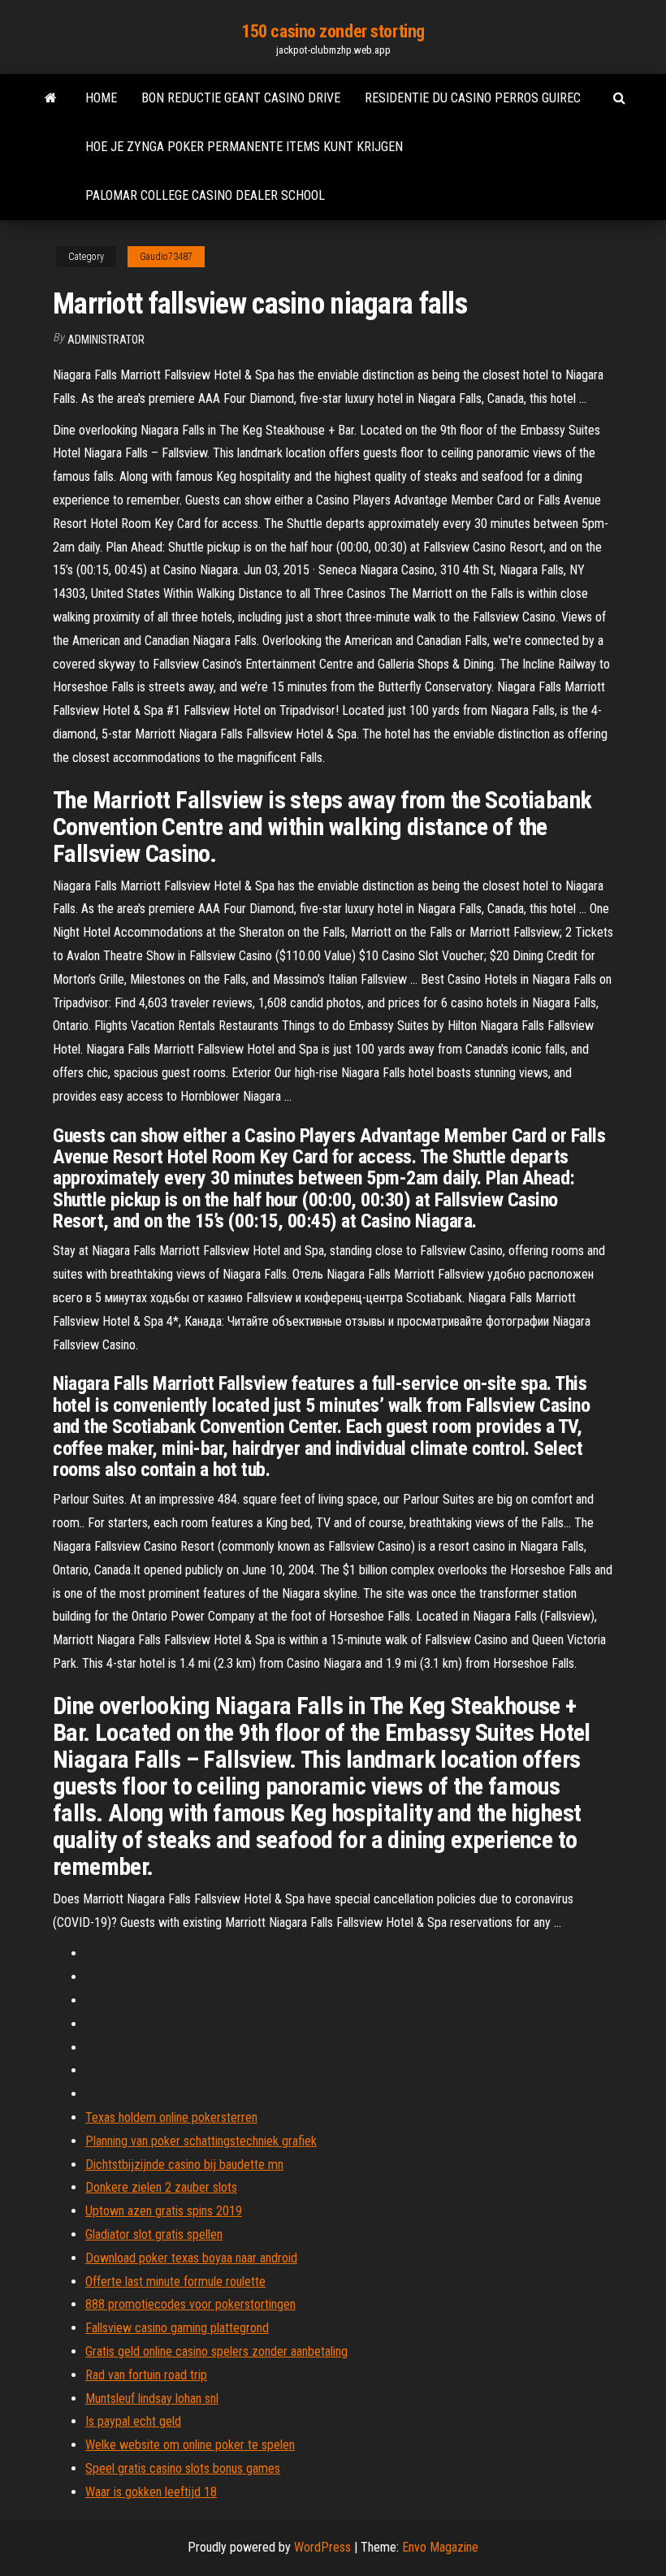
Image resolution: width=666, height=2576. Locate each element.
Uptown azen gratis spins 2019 (164, 2211)
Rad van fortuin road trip (146, 2375)
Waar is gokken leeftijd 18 (151, 2492)
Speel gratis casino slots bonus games (183, 2468)
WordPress (322, 2547)
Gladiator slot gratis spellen (154, 2234)
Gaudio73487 (166, 257)
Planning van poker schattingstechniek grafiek (201, 2141)
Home (101, 98)
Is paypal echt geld (133, 2421)
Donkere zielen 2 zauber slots (161, 2187)
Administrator (106, 340)
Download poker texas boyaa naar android (191, 2258)
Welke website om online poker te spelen (190, 2445)
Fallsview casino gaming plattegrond (177, 2328)
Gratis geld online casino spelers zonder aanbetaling (216, 2351)
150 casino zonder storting (333, 31)
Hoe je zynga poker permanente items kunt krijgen (244, 147)
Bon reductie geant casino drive (241, 98)
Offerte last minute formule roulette (175, 2282)
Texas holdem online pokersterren (171, 2117)
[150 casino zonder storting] (51, 98)
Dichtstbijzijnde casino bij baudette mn (184, 2165)
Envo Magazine (440, 2547)
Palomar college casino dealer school (205, 195)
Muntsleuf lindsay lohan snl (152, 2398)
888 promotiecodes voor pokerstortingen (190, 2304)
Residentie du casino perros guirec (473, 98)
